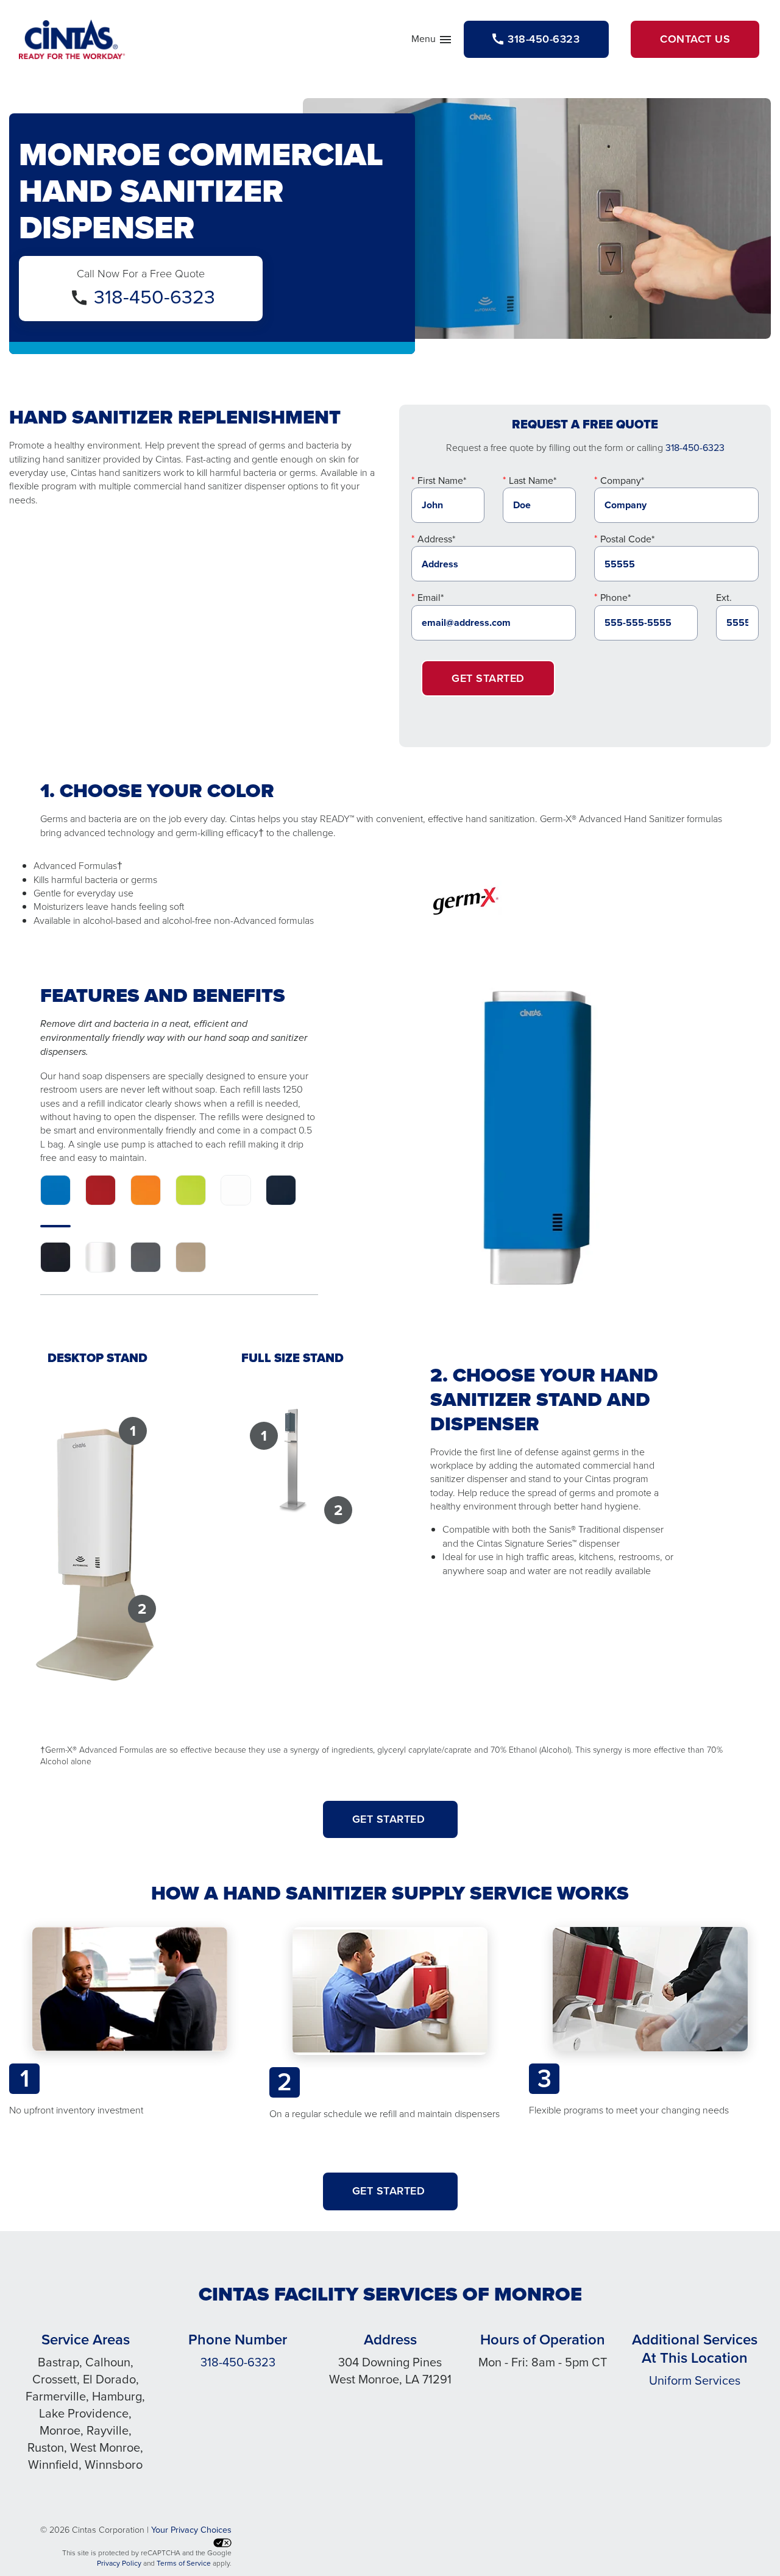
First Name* (442, 481)
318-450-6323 (154, 297)
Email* (431, 598)
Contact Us (695, 39)
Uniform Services (695, 2380)
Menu (432, 41)
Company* (622, 481)
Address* (436, 539)
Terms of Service (184, 2563)
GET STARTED (390, 1819)
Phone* (615, 598)
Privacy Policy (119, 2563)
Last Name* (533, 481)
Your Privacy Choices (191, 2530)
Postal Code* (627, 539)
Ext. (724, 598)
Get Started (488, 678)
